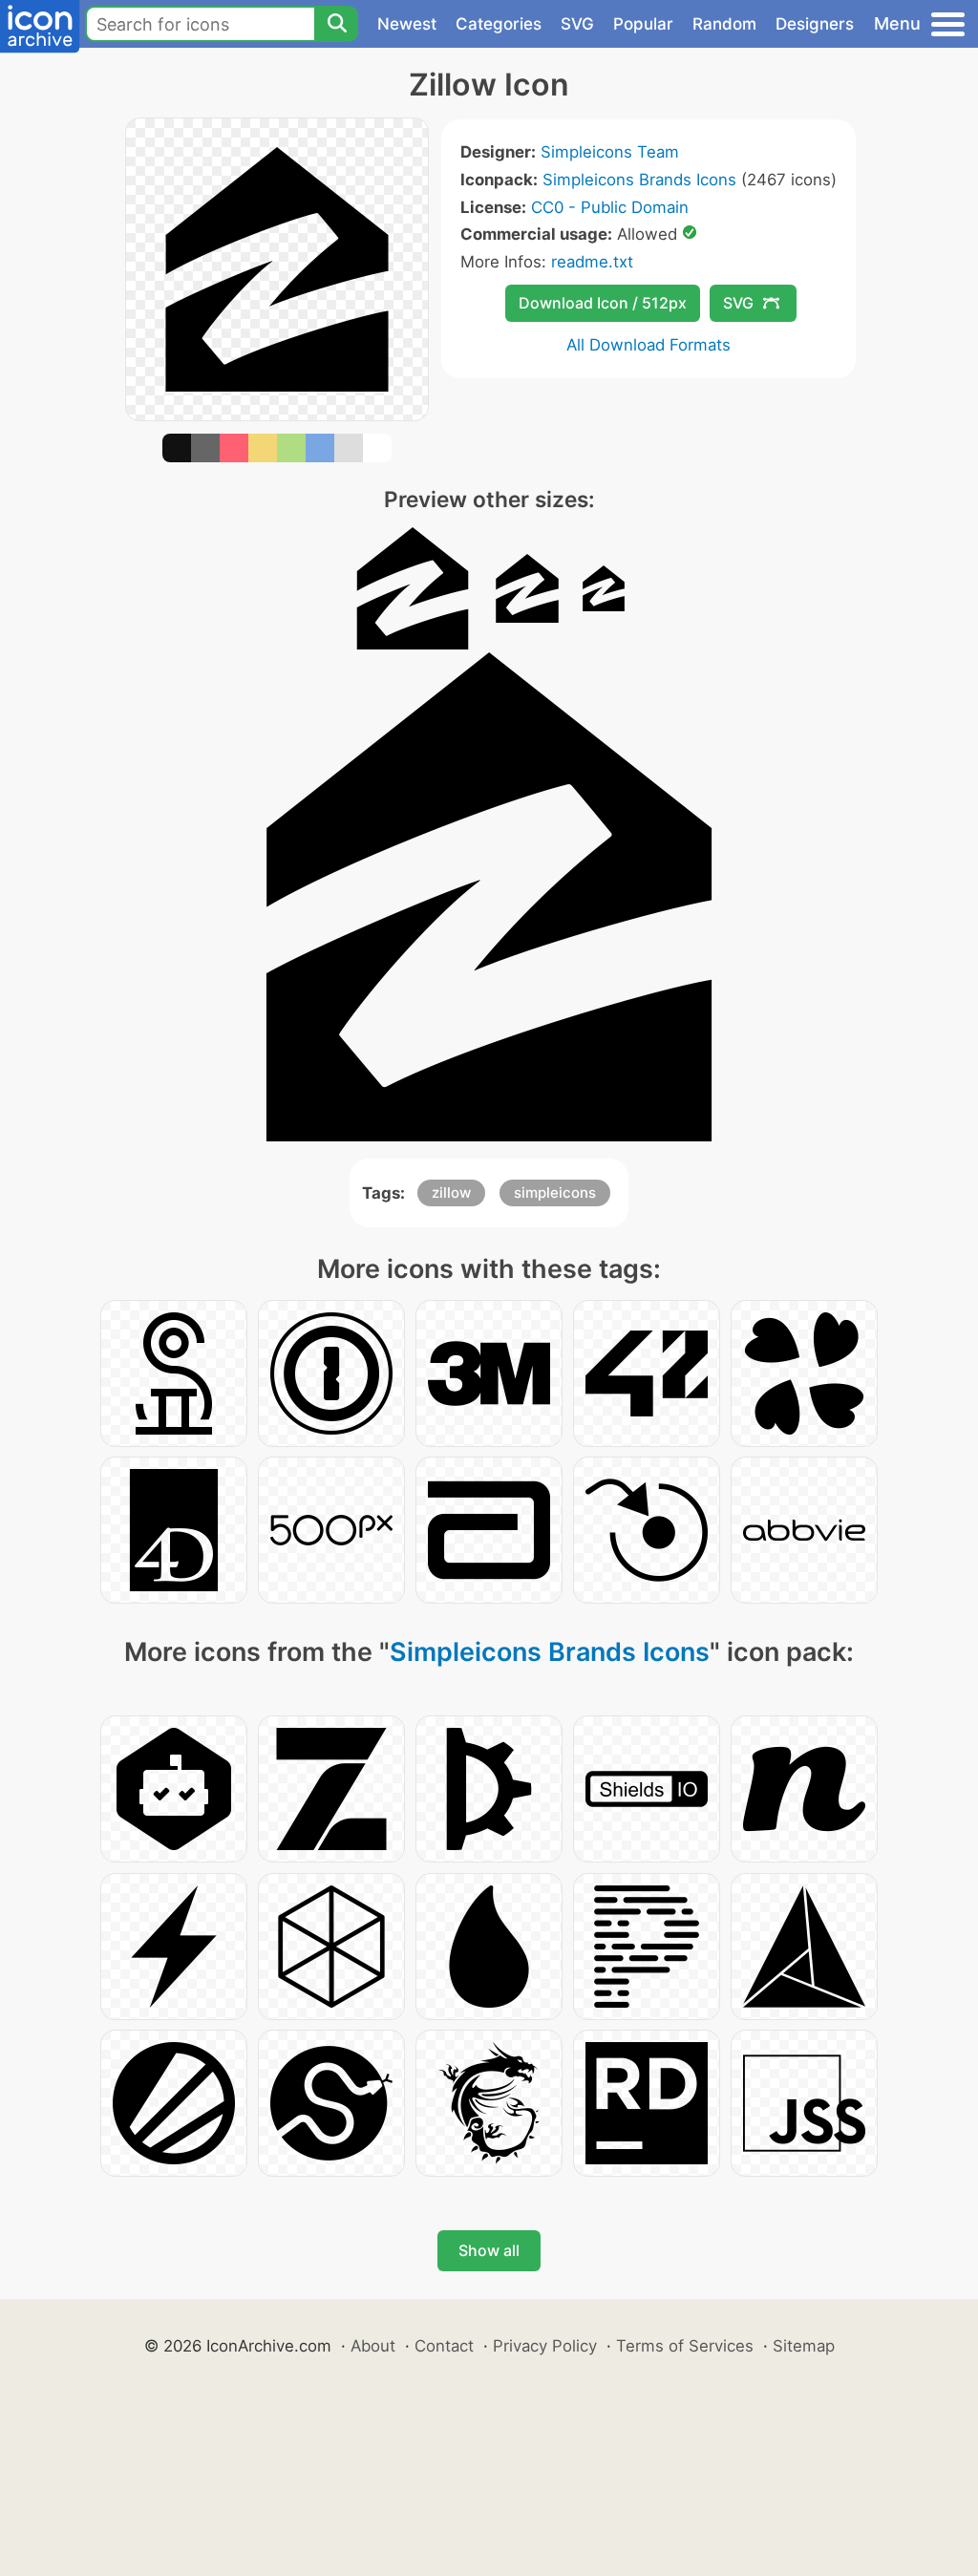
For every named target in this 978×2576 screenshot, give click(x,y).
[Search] (336, 24)
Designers (815, 24)
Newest (407, 24)
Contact (444, 2346)
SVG (577, 24)
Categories (499, 24)
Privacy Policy (545, 2346)
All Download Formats (648, 345)
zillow (451, 1192)
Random (724, 24)
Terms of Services (685, 2346)
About (373, 2346)
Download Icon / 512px (603, 303)
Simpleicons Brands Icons (639, 180)
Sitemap (804, 2346)
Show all (489, 2250)
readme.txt (592, 262)
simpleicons (555, 1192)
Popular (643, 24)
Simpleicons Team (610, 152)
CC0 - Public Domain (610, 207)
